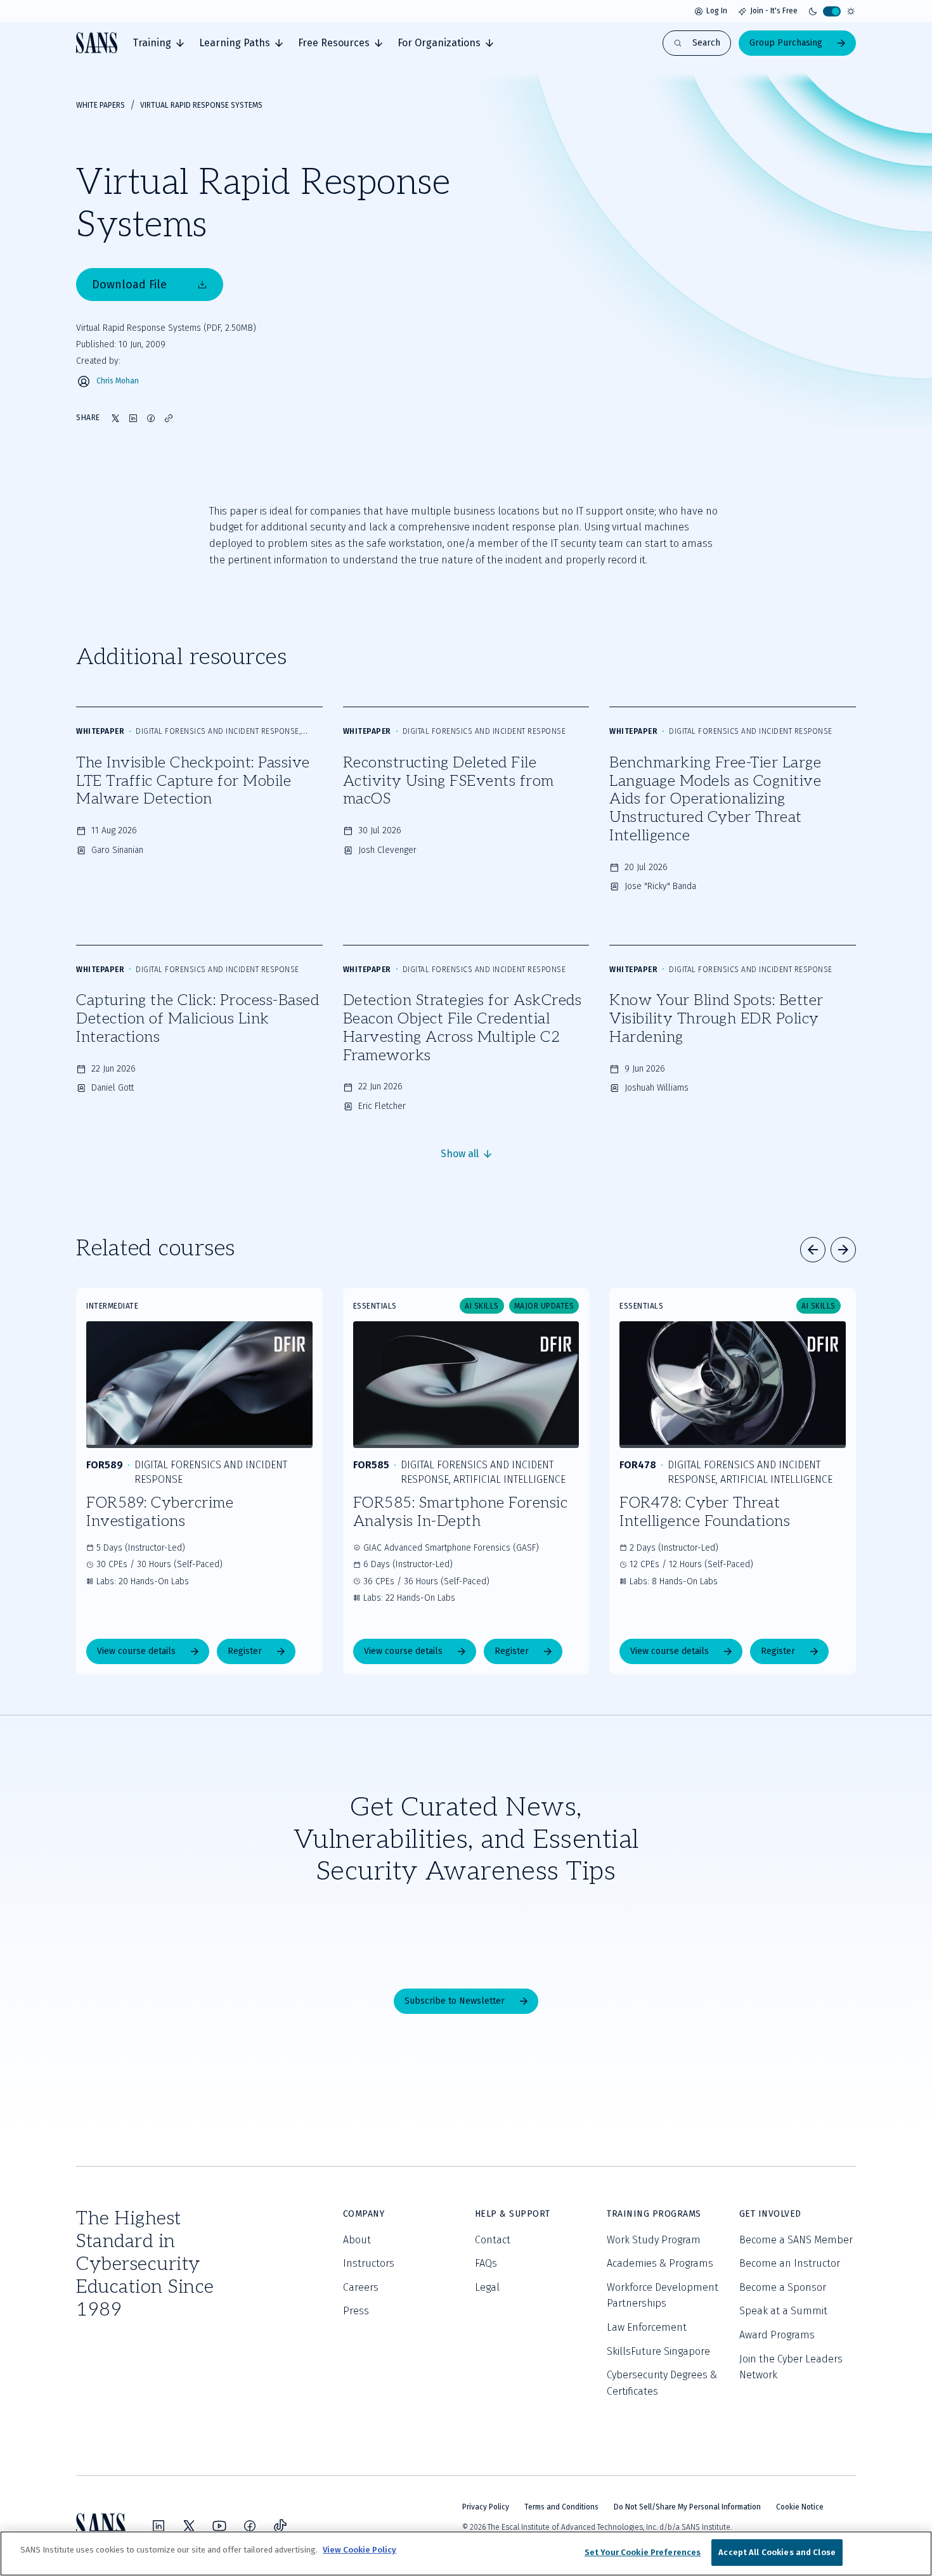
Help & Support (513, 2214)
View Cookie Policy (359, 2550)
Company (364, 2214)
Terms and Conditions (561, 2507)
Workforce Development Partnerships (663, 2296)
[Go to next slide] (843, 1250)
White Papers (100, 105)
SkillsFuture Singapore (658, 2351)
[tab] (158, 43)
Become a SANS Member (796, 2240)
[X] (189, 2526)
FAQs (486, 2263)
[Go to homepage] (97, 43)
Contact (493, 2240)
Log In (717, 11)
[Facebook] (250, 2526)
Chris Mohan (118, 381)
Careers (361, 2287)
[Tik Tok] (280, 2526)
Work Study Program (654, 2240)
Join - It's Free (774, 11)
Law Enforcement (647, 2327)
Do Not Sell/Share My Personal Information (687, 2507)
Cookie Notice (800, 2507)
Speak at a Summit (783, 2311)
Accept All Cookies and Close (777, 2552)
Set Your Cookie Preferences (643, 2552)
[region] (466, 2554)
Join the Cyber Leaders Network (791, 2367)
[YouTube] (219, 2526)
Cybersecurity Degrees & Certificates (662, 2383)
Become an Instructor (790, 2263)
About (357, 2240)
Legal (487, 2287)
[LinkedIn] (159, 2526)
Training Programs (654, 2214)
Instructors (369, 2263)
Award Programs (777, 2335)
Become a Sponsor (783, 2287)
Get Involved (770, 2214)
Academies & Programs (660, 2263)
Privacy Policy (486, 2507)
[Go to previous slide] (813, 1250)
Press (356, 2311)
